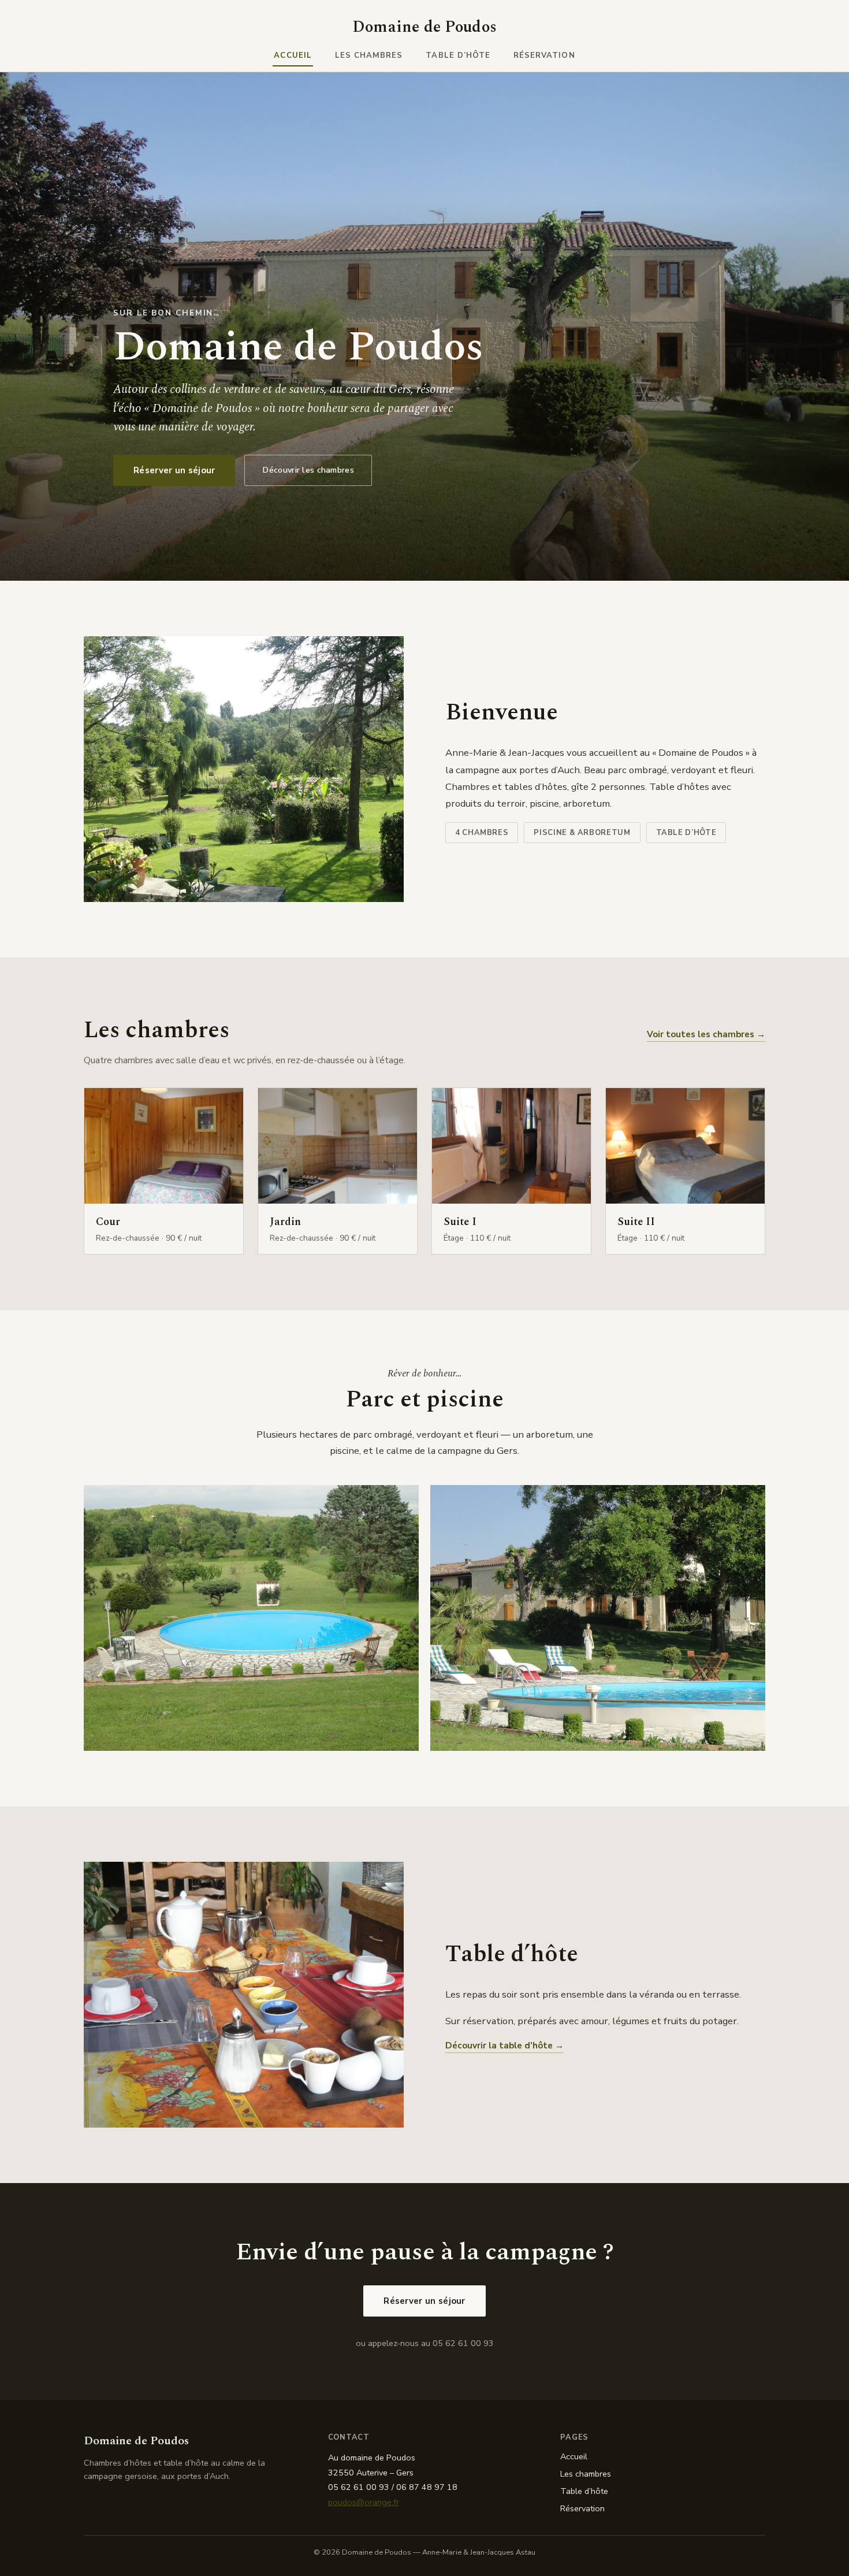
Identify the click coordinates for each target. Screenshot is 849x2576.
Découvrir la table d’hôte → (504, 2046)
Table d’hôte (458, 55)
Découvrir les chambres (308, 470)
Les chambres (369, 55)
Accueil (293, 55)
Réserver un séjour (174, 470)
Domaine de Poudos (425, 27)
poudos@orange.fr (364, 2502)
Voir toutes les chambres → (706, 1034)
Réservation (544, 55)
